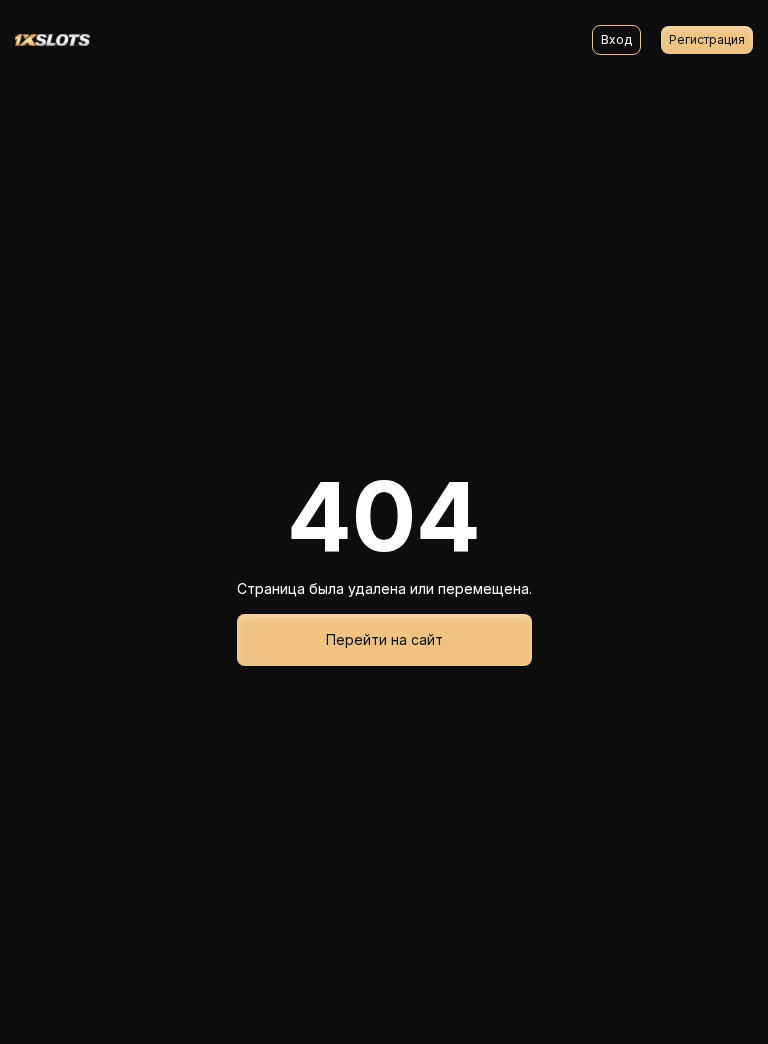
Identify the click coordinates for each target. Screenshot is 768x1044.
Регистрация (707, 39)
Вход (616, 39)
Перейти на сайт (384, 639)
